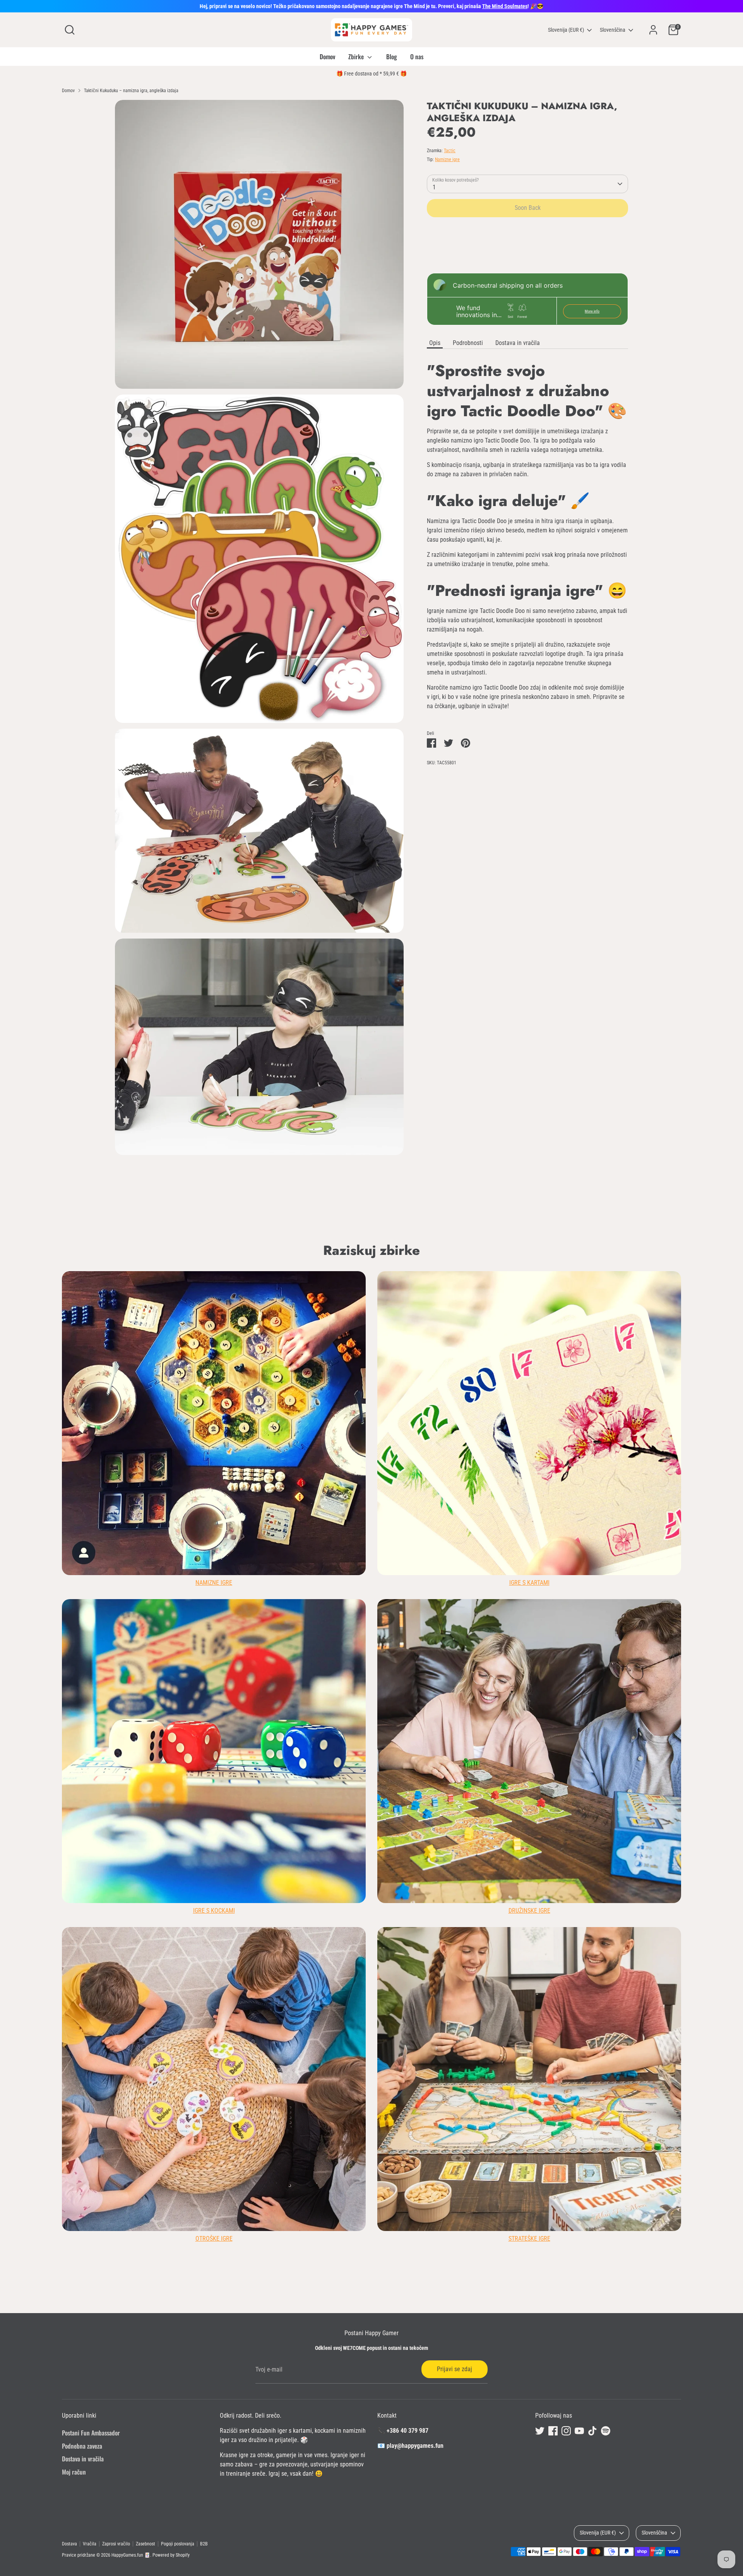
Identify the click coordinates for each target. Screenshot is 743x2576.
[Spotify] (480, 1361)
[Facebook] (427, 1361)
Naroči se (449, 1336)
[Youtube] (454, 1361)
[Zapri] (516, 1194)
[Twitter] (414, 1361)
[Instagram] (440, 1361)
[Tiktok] (467, 1361)
